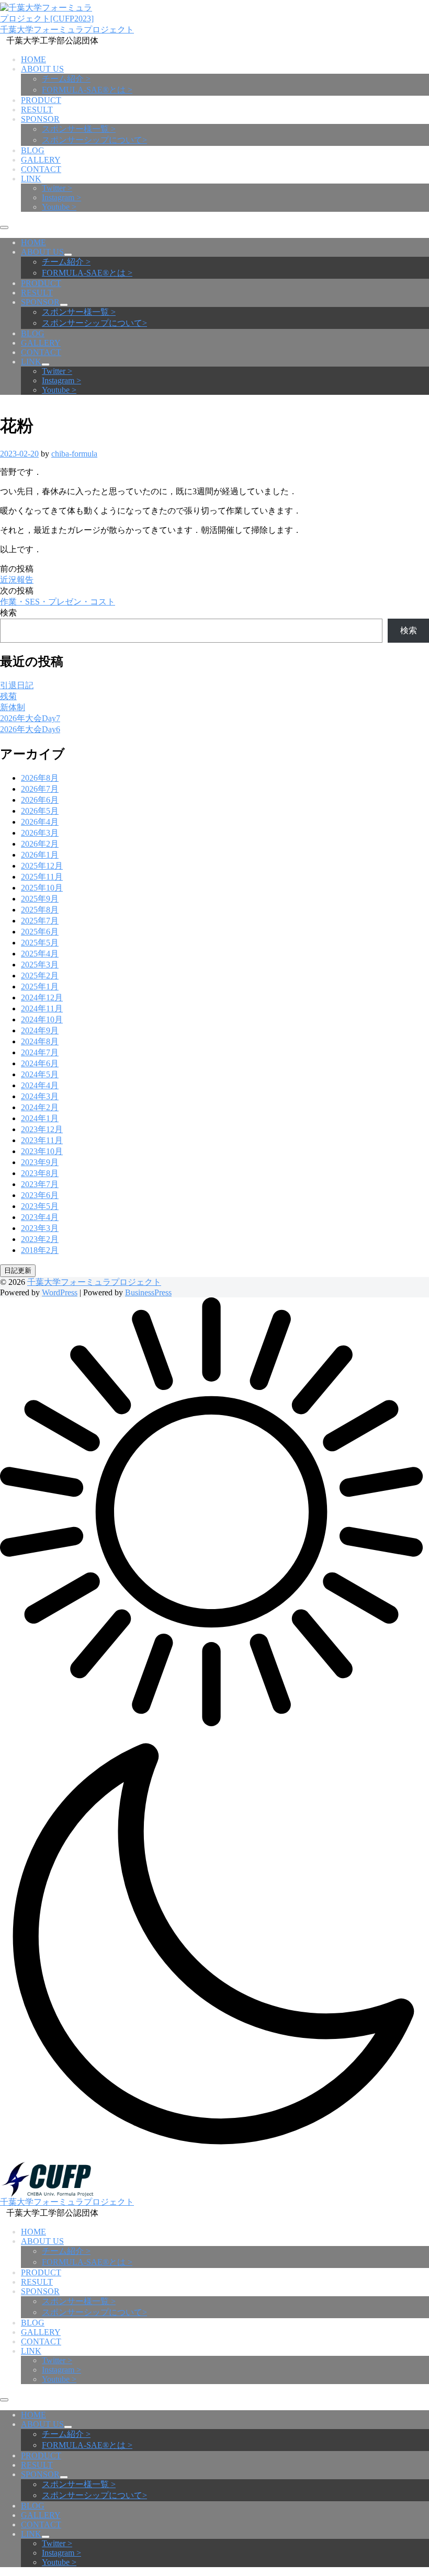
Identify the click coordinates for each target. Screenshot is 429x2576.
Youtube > (59, 207)
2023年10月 (42, 1151)
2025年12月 (42, 866)
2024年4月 (40, 1085)
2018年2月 (40, 1250)
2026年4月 (40, 822)
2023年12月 (42, 1129)
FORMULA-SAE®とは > (87, 90)
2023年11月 (42, 1140)
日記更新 (18, 1270)
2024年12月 (42, 998)
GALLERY (41, 160)
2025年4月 (40, 954)
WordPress (60, 1292)
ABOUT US (42, 69)
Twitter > (57, 188)
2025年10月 (42, 888)
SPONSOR (40, 119)
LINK (31, 179)
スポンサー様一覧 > (79, 129)
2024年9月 (40, 1030)
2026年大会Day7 (30, 718)
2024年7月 (40, 1052)
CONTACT (41, 169)
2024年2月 (40, 1107)
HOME (33, 59)
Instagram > (61, 197)
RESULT (37, 110)
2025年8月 (40, 910)
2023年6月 (40, 1195)
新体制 (13, 707)
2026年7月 (40, 789)
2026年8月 (40, 778)
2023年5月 (40, 1206)
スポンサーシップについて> (94, 140)
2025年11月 (42, 877)
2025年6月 (40, 932)
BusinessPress (148, 1292)
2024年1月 (40, 1118)
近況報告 (17, 580)
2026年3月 (40, 833)
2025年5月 (40, 943)
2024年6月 (40, 1063)
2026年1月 (40, 855)
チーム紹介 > (66, 79)
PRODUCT (41, 100)
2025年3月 (40, 965)
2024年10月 (42, 1019)
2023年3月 (40, 1228)
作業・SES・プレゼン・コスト (58, 602)
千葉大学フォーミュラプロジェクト (67, 30)
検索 (8, 613)
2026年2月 (40, 844)
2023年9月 (40, 1162)
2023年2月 (40, 1239)
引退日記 (17, 685)
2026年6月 (40, 800)
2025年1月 (40, 987)
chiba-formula (74, 454)
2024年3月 (40, 1096)
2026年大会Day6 (30, 729)
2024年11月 (42, 1008)
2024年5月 (40, 1074)
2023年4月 (40, 1217)
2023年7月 (40, 1184)
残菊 (8, 696)
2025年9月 (40, 899)
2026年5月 (40, 811)
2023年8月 (40, 1173)
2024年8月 (40, 1041)
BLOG (33, 150)
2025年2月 (40, 976)
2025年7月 (40, 921)
